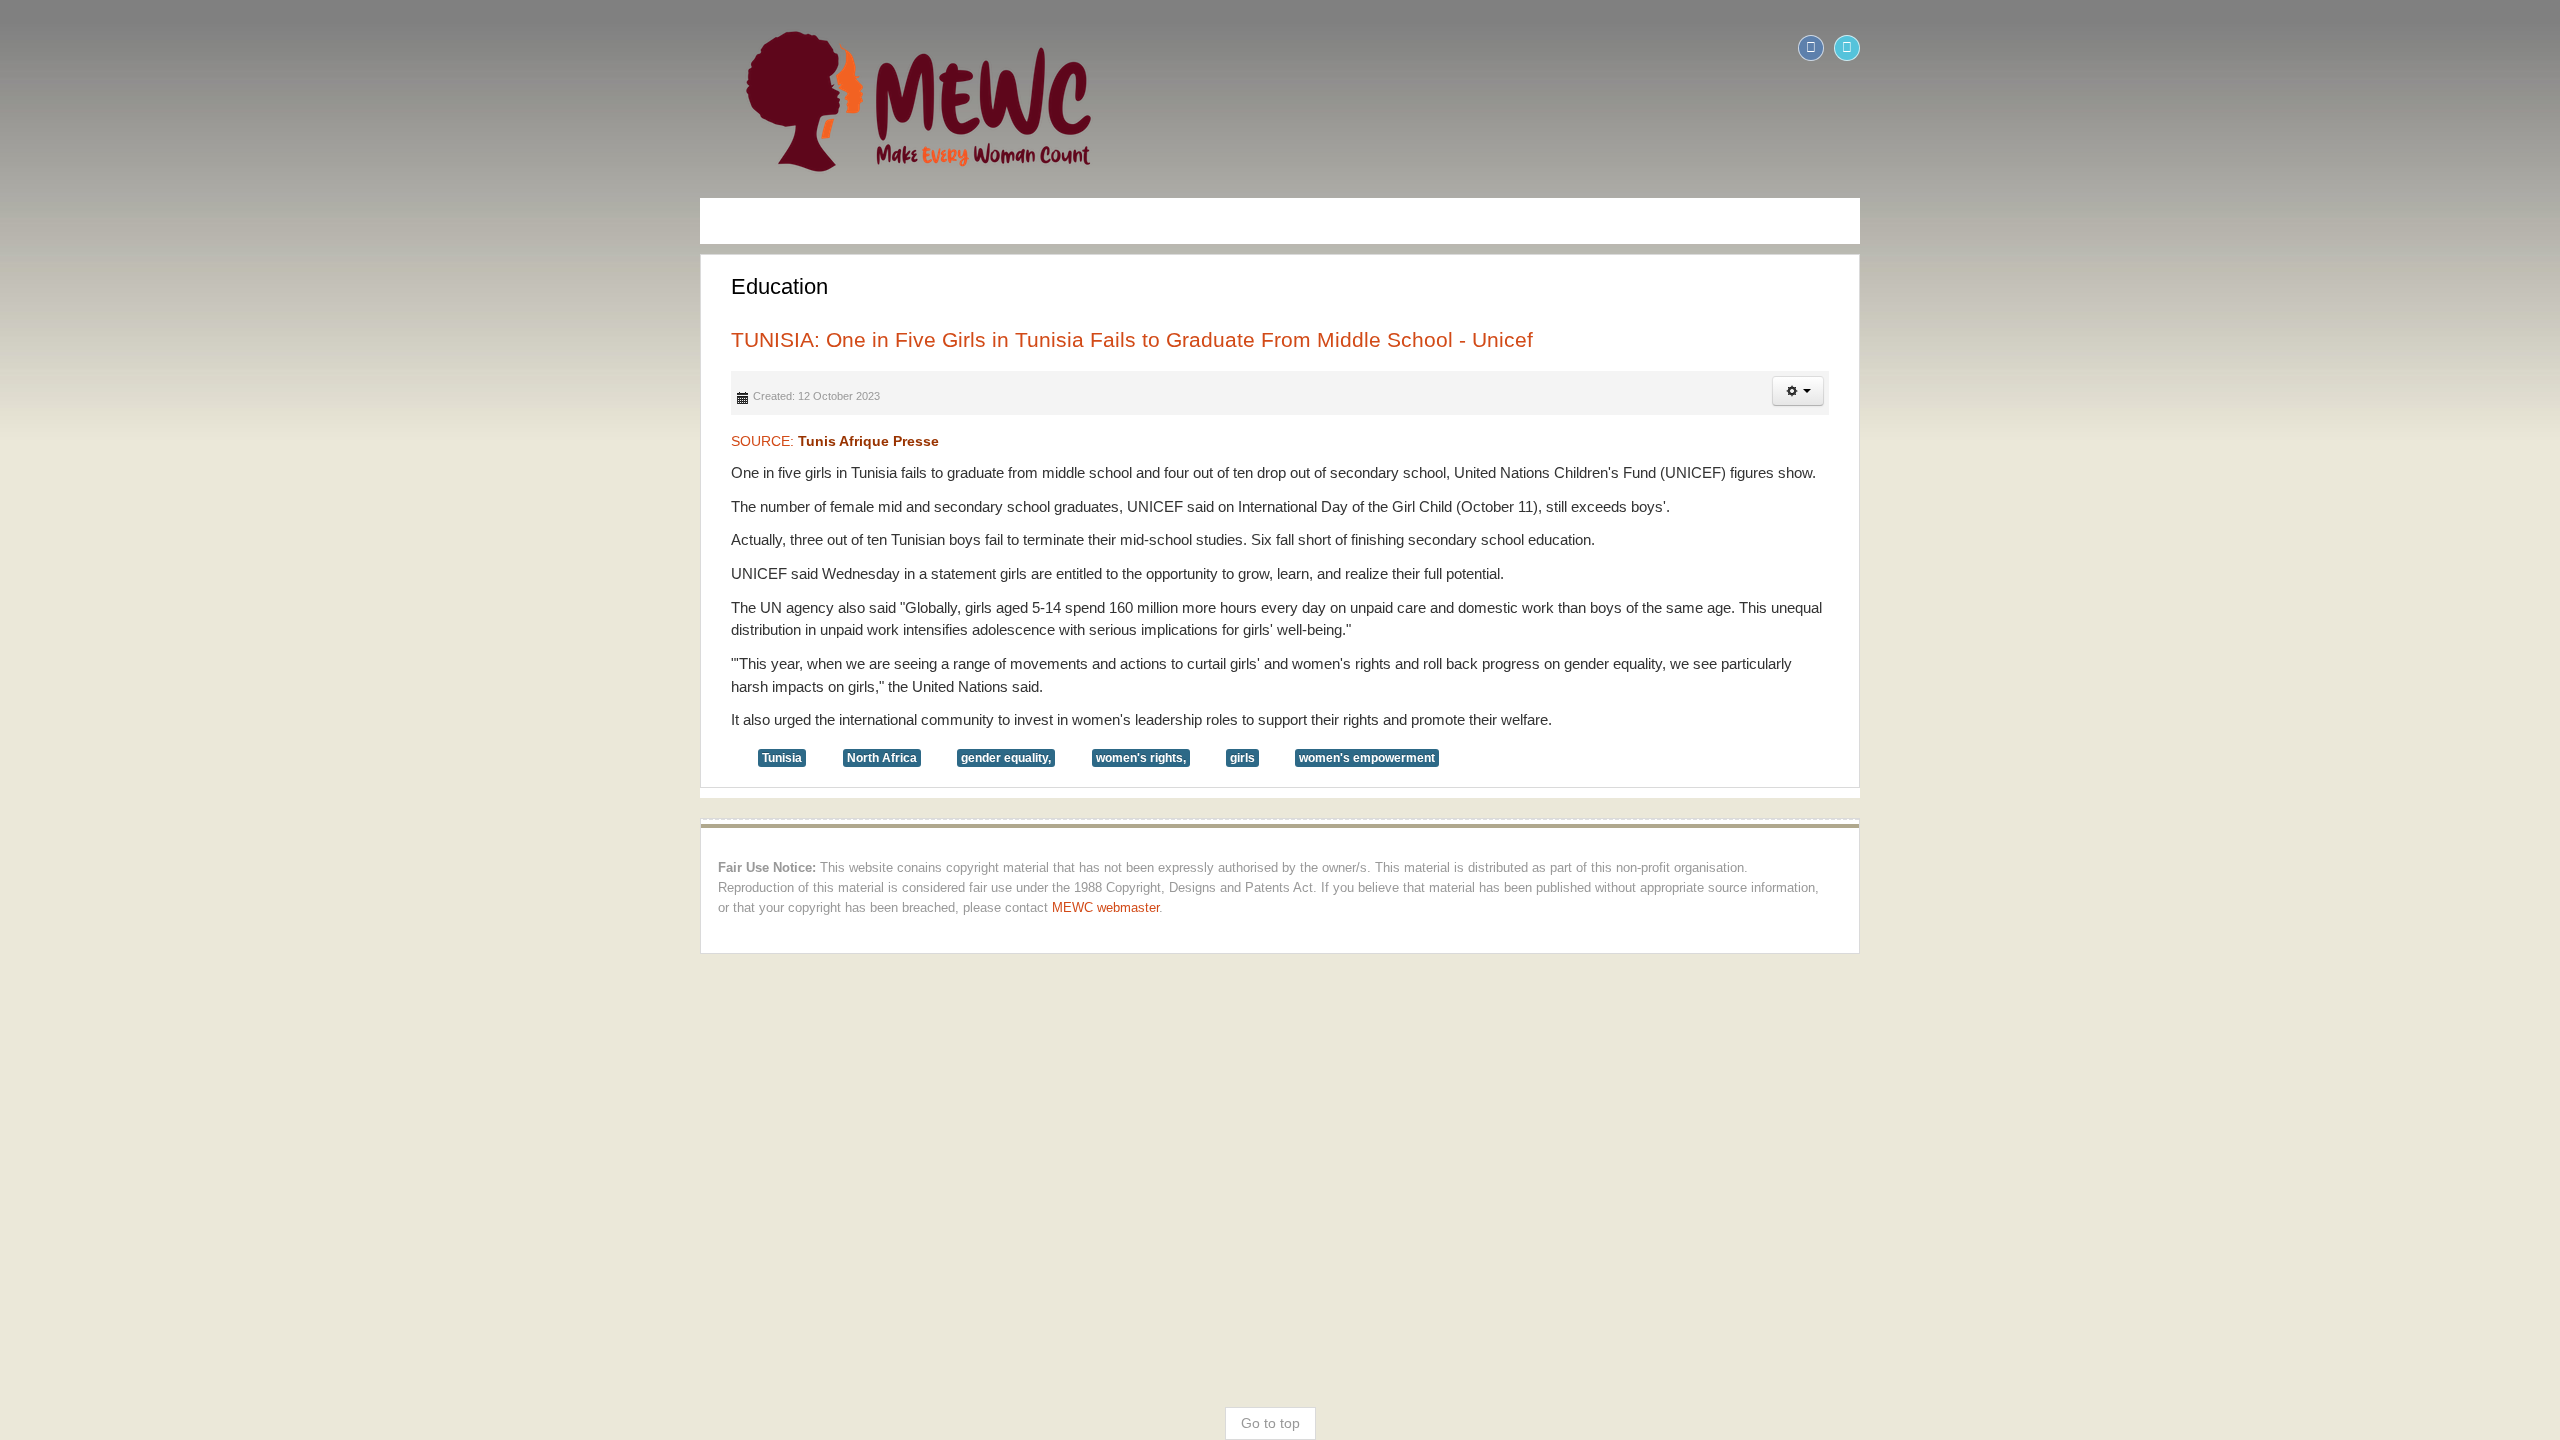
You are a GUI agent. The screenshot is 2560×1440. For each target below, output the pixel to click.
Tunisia (87, 713)
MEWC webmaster (76, 843)
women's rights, (446, 713)
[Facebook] (2506, 48)
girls (547, 713)
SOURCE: (140, 441)
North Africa (187, 713)
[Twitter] (2542, 48)
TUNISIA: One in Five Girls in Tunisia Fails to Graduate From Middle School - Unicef (437, 339)
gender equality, (311, 713)
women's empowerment (672, 713)
